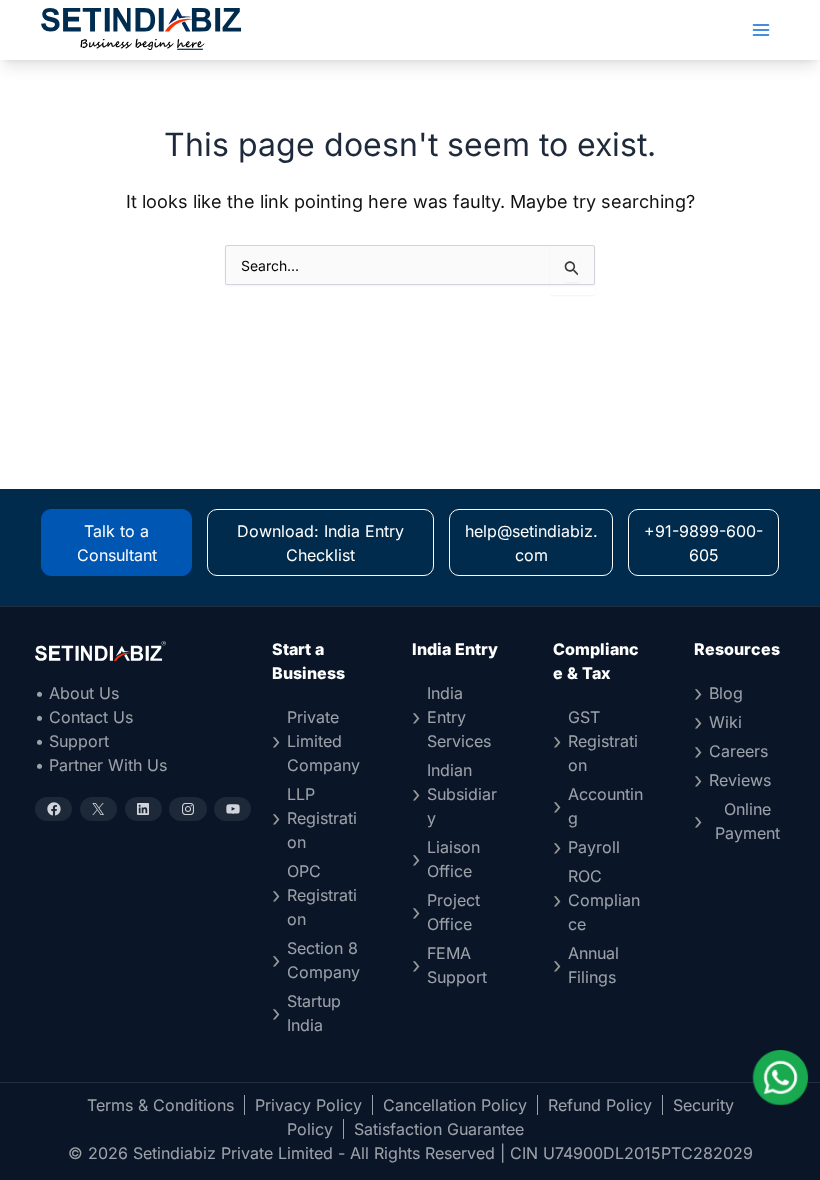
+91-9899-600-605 (703, 543)
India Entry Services (459, 717)
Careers (738, 751)
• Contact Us (84, 717)
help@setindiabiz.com (531, 543)
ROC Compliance (604, 900)
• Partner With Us (101, 765)
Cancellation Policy (455, 1105)
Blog (726, 693)
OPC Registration (322, 895)
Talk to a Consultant (117, 543)
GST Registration (603, 741)
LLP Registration (322, 818)
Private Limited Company (323, 741)
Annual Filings (593, 965)
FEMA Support (457, 965)
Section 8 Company (323, 960)
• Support (72, 741)
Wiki (725, 722)
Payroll (594, 847)
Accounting (605, 806)
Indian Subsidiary (462, 794)
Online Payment (747, 821)
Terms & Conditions (160, 1105)
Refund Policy (600, 1105)
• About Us (77, 693)
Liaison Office (453, 859)
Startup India (314, 1013)
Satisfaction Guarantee (439, 1129)
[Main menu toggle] (761, 30)
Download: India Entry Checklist (320, 543)
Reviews (740, 780)
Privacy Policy (308, 1105)
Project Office (453, 912)
